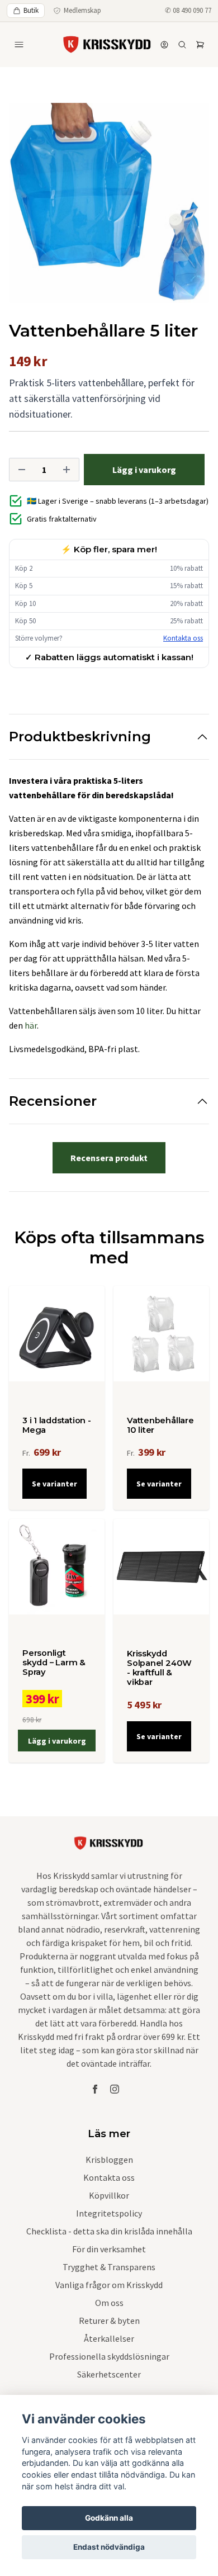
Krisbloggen (109, 2160)
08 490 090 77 (192, 10)
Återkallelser (109, 2338)
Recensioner (53, 1101)
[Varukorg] (200, 45)
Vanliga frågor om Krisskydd (109, 2285)
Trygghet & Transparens (109, 2267)
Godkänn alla (109, 2518)
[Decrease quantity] (22, 470)
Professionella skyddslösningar (109, 2356)
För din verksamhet (109, 2249)
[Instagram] (115, 2089)
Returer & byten (109, 2321)
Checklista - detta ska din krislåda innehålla (109, 2231)
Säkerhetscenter (109, 2374)
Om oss (109, 2303)
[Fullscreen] (109, 203)
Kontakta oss (183, 638)
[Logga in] (164, 45)
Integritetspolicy (109, 2213)
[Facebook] (95, 2089)
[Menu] (19, 45)
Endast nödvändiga (109, 2547)
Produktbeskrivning (80, 737)
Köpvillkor (109, 2195)
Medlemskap (82, 10)
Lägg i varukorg (57, 1741)
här (31, 1025)
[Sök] (182, 45)
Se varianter (54, 1484)
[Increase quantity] (67, 470)
